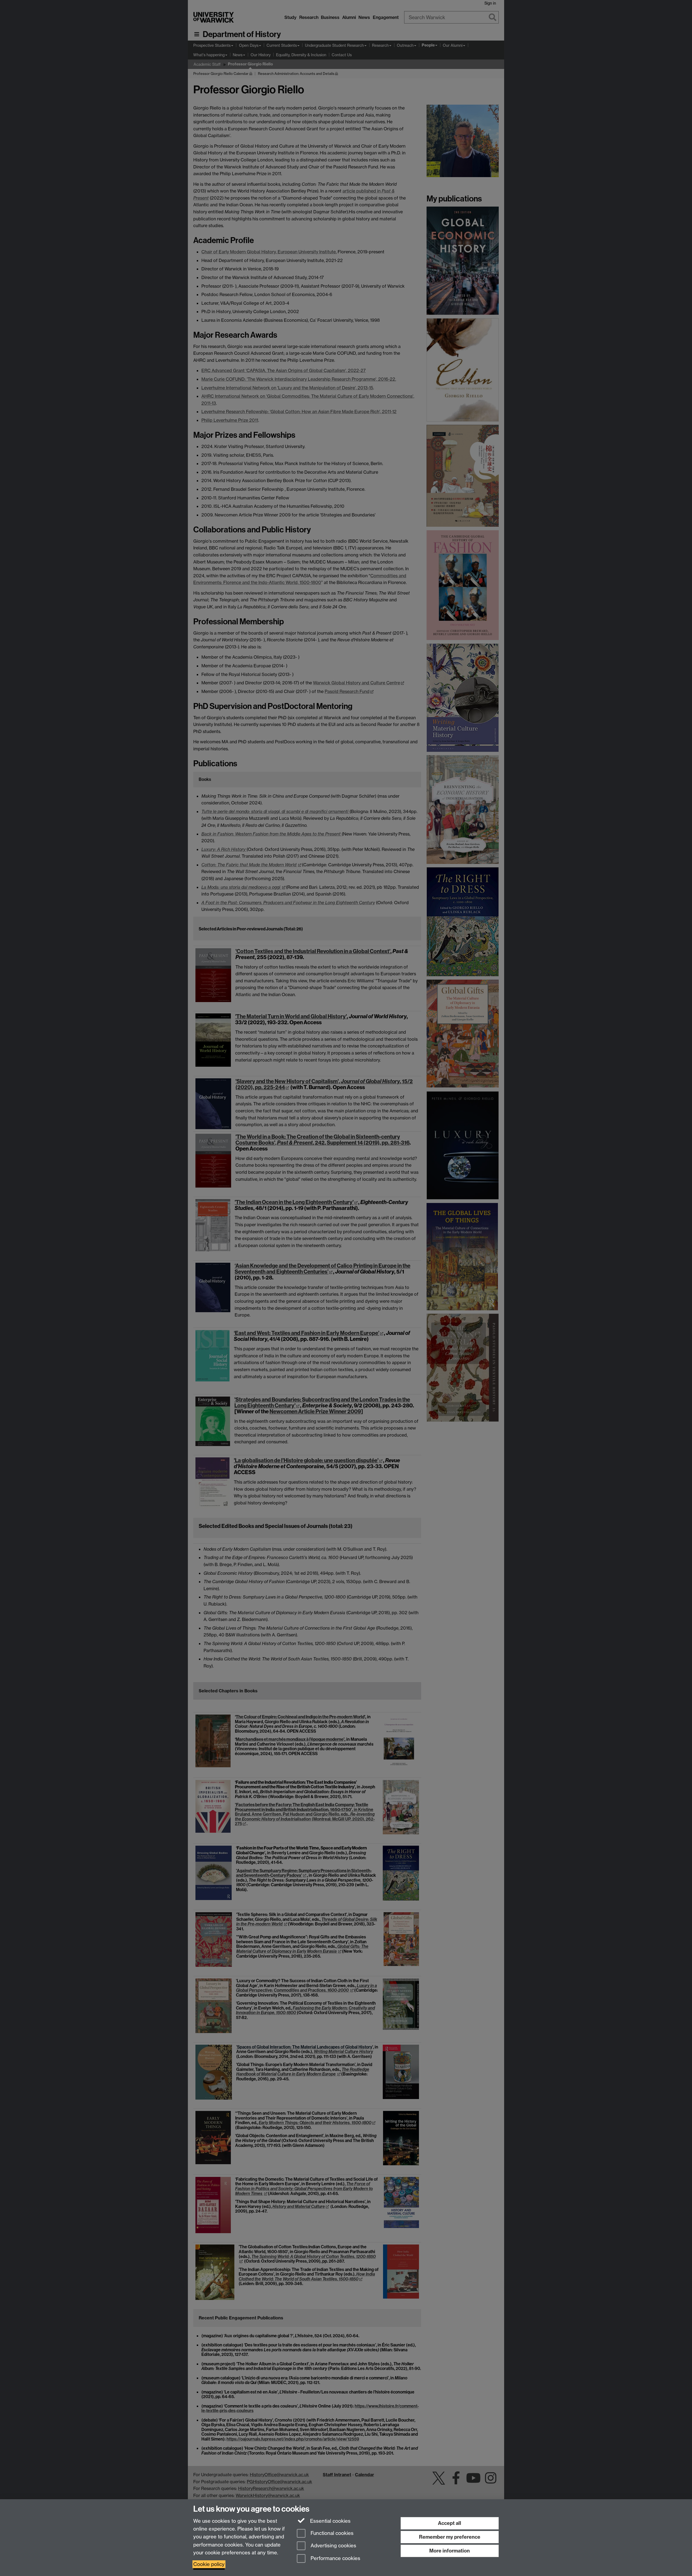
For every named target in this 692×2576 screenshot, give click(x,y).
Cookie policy (209, 2564)
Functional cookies (331, 2533)
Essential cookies (330, 2521)
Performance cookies (335, 2559)
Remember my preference (450, 2537)
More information (450, 2551)
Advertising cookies (333, 2546)
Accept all (450, 2523)
